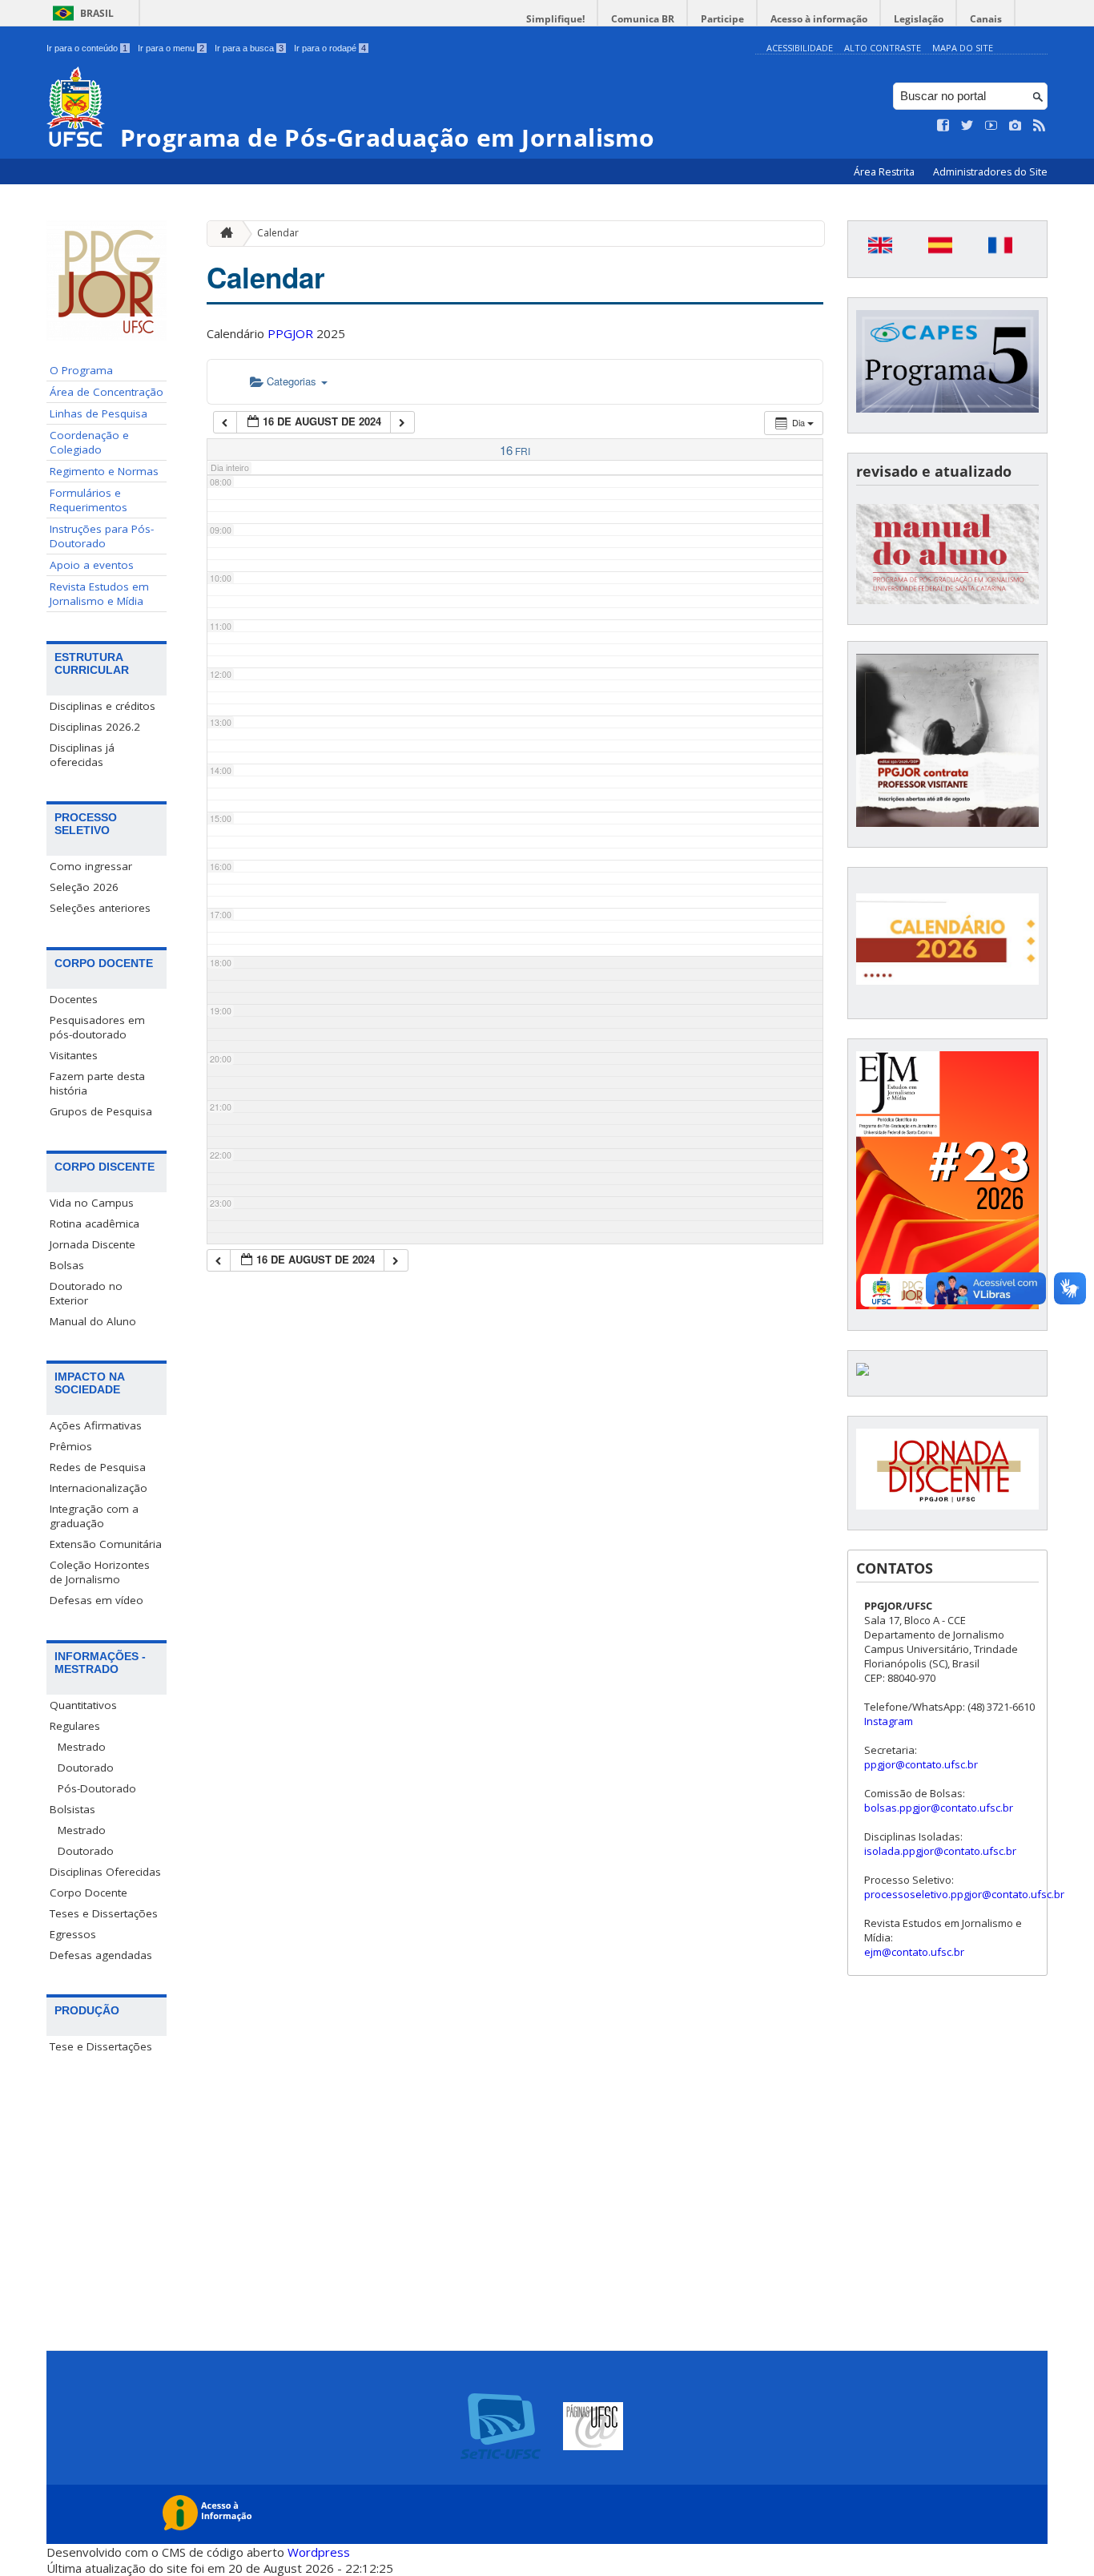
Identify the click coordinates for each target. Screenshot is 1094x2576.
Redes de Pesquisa (98, 1467)
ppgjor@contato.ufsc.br (921, 1764)
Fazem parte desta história (97, 1083)
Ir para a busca (249, 48)
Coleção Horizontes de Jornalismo (100, 1572)
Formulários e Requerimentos (88, 500)
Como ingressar (91, 866)
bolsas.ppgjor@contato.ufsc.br (939, 1808)
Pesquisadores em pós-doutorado (97, 1027)
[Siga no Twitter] (967, 126)
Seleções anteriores (100, 908)
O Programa (81, 370)
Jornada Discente (93, 1244)
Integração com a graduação (94, 1516)
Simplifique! (555, 19)
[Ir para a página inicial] (223, 234)
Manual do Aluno (93, 1321)
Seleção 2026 (84, 887)
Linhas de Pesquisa (99, 413)
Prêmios (71, 1446)
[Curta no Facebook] (943, 126)
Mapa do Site (963, 48)
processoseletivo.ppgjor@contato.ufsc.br (964, 1894)
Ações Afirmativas (96, 1425)
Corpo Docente (88, 1893)
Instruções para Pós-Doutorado (102, 536)
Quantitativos (83, 1705)
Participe (722, 19)
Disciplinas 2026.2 (95, 727)
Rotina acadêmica (95, 1223)
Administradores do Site (990, 172)
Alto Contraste (883, 48)
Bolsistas (72, 1809)
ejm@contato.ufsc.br (914, 1952)
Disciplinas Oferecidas (105, 1872)
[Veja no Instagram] (1016, 126)
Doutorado (86, 1768)
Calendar (278, 233)
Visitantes (74, 1055)
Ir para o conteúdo (87, 48)
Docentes (74, 999)
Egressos (73, 1934)
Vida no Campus (92, 1203)
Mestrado (82, 1747)
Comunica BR (643, 19)
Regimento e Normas (104, 471)
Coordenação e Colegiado (89, 442)
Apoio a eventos (92, 565)
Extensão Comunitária (106, 1544)
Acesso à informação (819, 19)
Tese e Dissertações (101, 2046)
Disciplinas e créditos (103, 706)
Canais (986, 19)
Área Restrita (885, 172)
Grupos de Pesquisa (101, 1111)
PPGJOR (290, 333)
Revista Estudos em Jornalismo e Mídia (99, 594)
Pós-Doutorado (97, 1788)
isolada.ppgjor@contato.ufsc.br (940, 1851)
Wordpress (319, 2552)
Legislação (919, 19)
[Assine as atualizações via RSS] (1040, 126)
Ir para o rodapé (330, 48)
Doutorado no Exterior (86, 1293)
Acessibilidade (800, 48)
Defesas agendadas (101, 1955)
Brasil (97, 13)
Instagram (889, 1721)
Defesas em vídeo (97, 1600)
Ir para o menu (171, 48)
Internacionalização (99, 1488)
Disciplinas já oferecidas (82, 755)
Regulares (75, 1726)
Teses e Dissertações (104, 1913)
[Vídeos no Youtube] (991, 126)
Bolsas (67, 1265)
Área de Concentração (107, 392)
